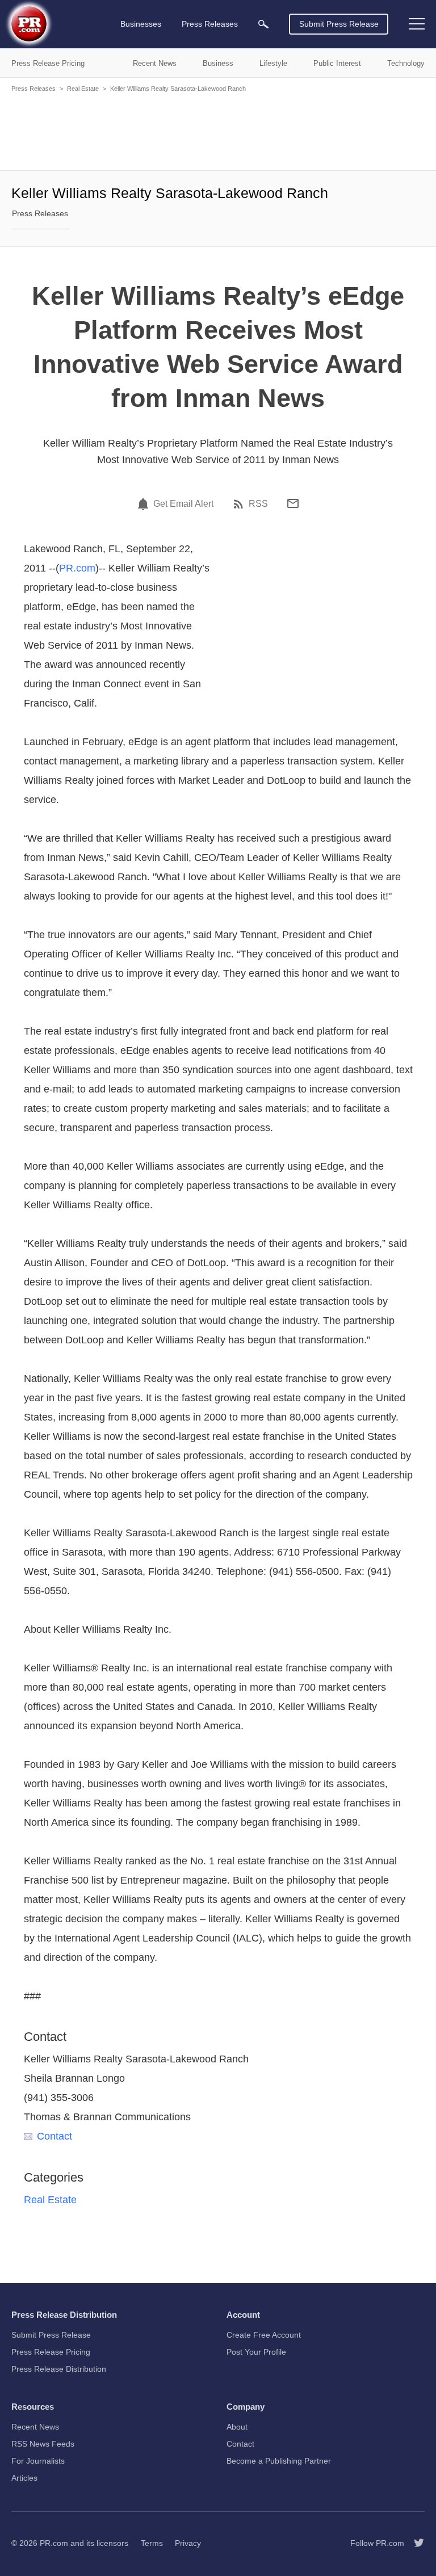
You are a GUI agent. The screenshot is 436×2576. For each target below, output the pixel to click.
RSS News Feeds (43, 2444)
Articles (24, 2478)
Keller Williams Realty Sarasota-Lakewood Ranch (178, 89)
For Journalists (38, 2461)
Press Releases (33, 89)
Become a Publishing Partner (279, 2461)
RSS (258, 504)
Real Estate (83, 89)
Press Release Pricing (51, 2352)
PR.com (77, 568)
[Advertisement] (218, 131)
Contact (54, 2136)
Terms (152, 2543)
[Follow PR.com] (414, 2543)
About (237, 2427)
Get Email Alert (183, 504)
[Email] (293, 503)
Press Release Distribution (59, 2369)
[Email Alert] (145, 504)
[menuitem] (263, 24)
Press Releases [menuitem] (210, 24)
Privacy (188, 2543)
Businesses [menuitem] (141, 24)
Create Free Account (264, 2335)
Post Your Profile (256, 2352)
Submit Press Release (339, 24)
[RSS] (240, 504)
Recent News (35, 2427)
